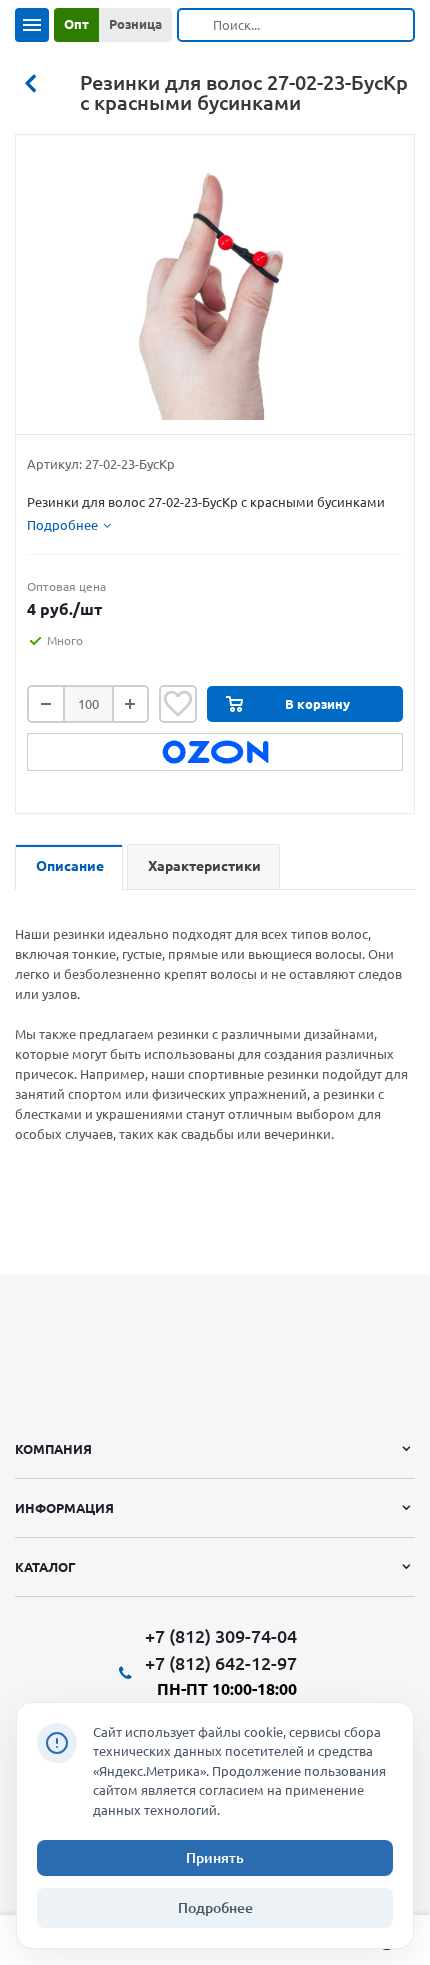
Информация (64, 1508)
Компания (53, 1449)
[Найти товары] (196, 25)
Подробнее (215, 1908)
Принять (215, 1858)
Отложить (178, 704)
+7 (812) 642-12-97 (221, 1663)
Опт (76, 24)
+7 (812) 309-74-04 (221, 1636)
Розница (135, 24)
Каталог (45, 1567)
